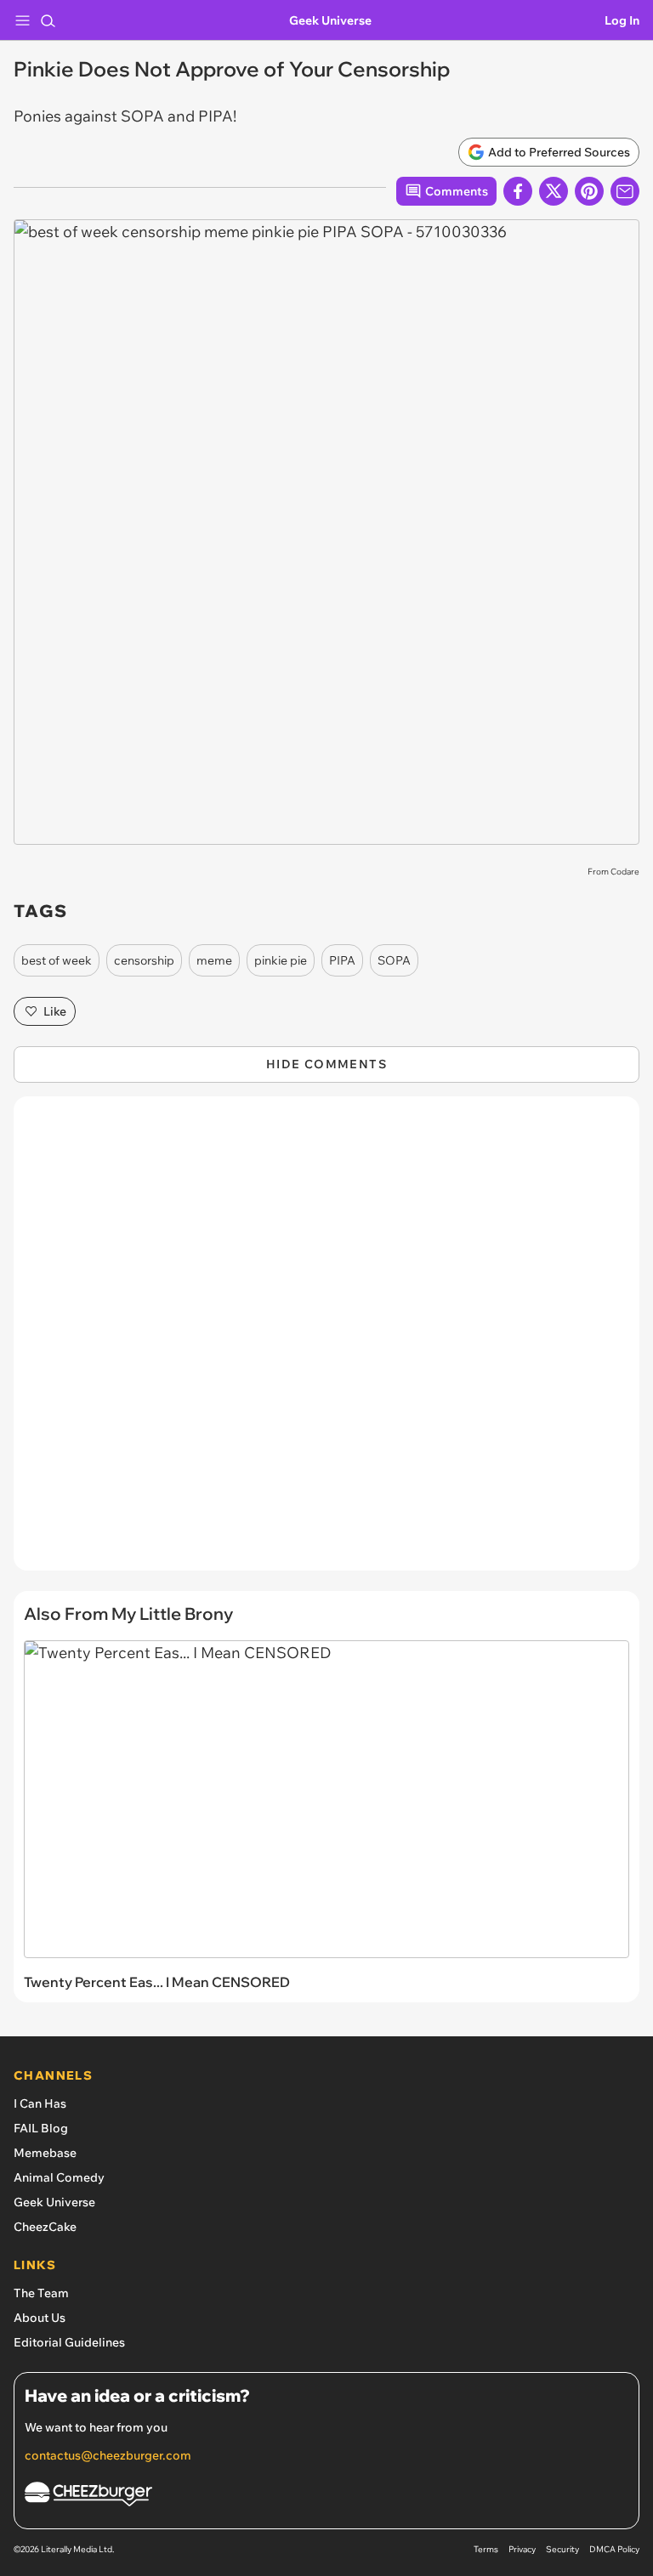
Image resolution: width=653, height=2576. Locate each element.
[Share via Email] (625, 191)
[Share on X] (554, 191)
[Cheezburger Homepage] (326, 2497)
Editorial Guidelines (69, 2342)
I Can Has (40, 2103)
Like (55, 1011)
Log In (622, 20)
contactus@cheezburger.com (108, 2455)
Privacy (522, 2549)
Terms (486, 2549)
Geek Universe (330, 20)
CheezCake (45, 2227)
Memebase (45, 2153)
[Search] (48, 20)
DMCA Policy (614, 2549)
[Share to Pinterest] (589, 191)
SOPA (394, 960)
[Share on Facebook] (518, 191)
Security (562, 2549)
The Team (41, 2293)
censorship (144, 960)
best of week (57, 960)
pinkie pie (281, 960)
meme (214, 960)
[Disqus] (326, 1342)
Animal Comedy (59, 2177)
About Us (40, 2318)
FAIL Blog (41, 2128)
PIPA (342, 960)
